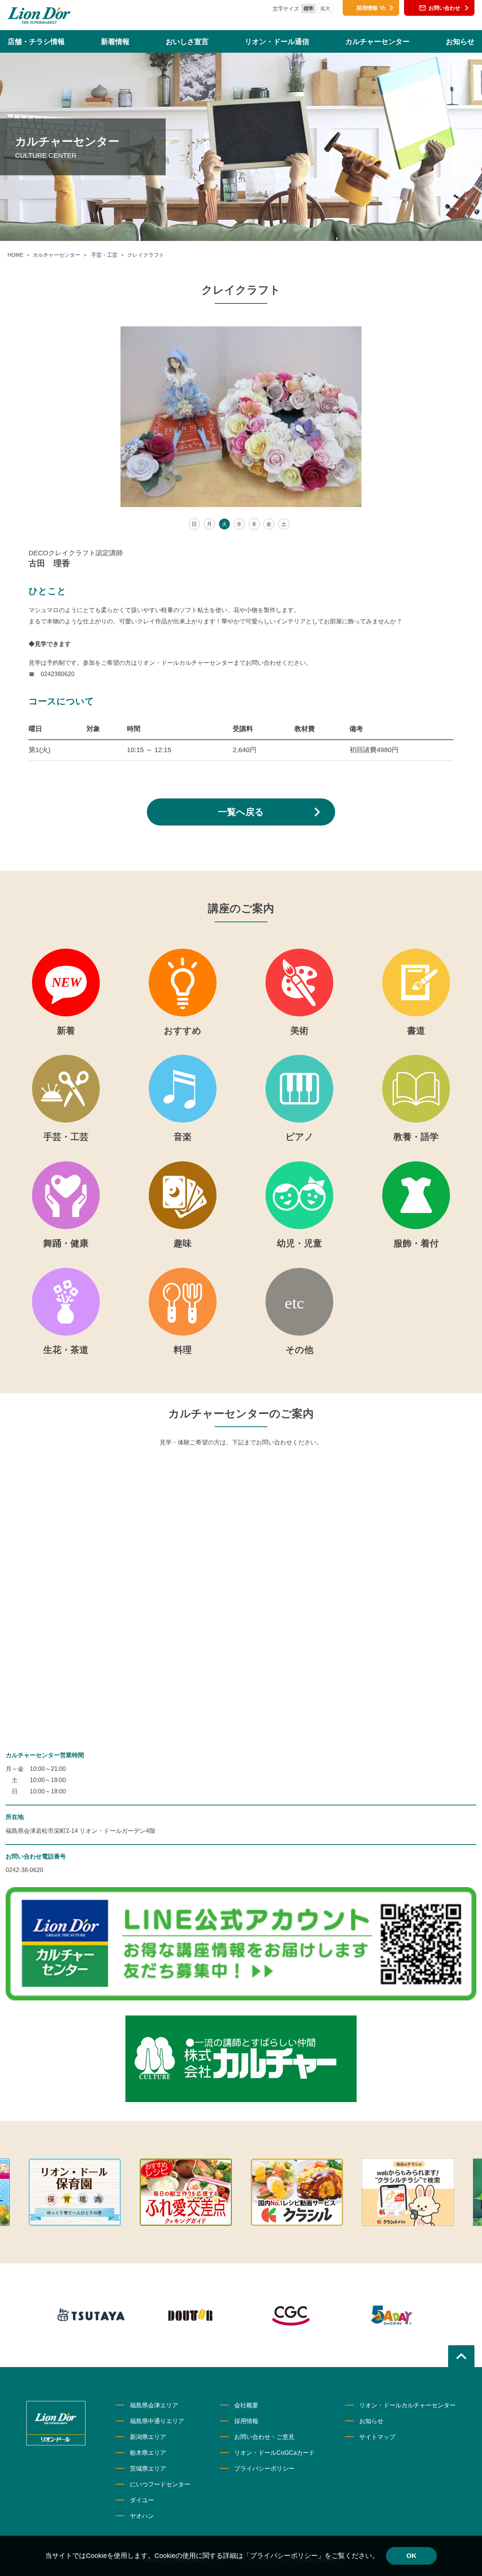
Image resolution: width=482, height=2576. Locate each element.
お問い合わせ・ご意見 (264, 2437)
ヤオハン (142, 2516)
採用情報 (246, 2421)
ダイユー (142, 2500)
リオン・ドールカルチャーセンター (407, 2405)
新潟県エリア (148, 2437)
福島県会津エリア (154, 2405)
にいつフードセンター (160, 2484)
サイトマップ (377, 2437)
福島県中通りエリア (157, 2421)
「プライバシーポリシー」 (284, 2556)
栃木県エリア (148, 2453)
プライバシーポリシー (264, 2469)
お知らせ (371, 2421)
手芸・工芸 (104, 255)
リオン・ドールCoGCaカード (275, 2453)
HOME (15, 255)
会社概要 (246, 2405)
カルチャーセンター (56, 255)
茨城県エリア (148, 2469)
